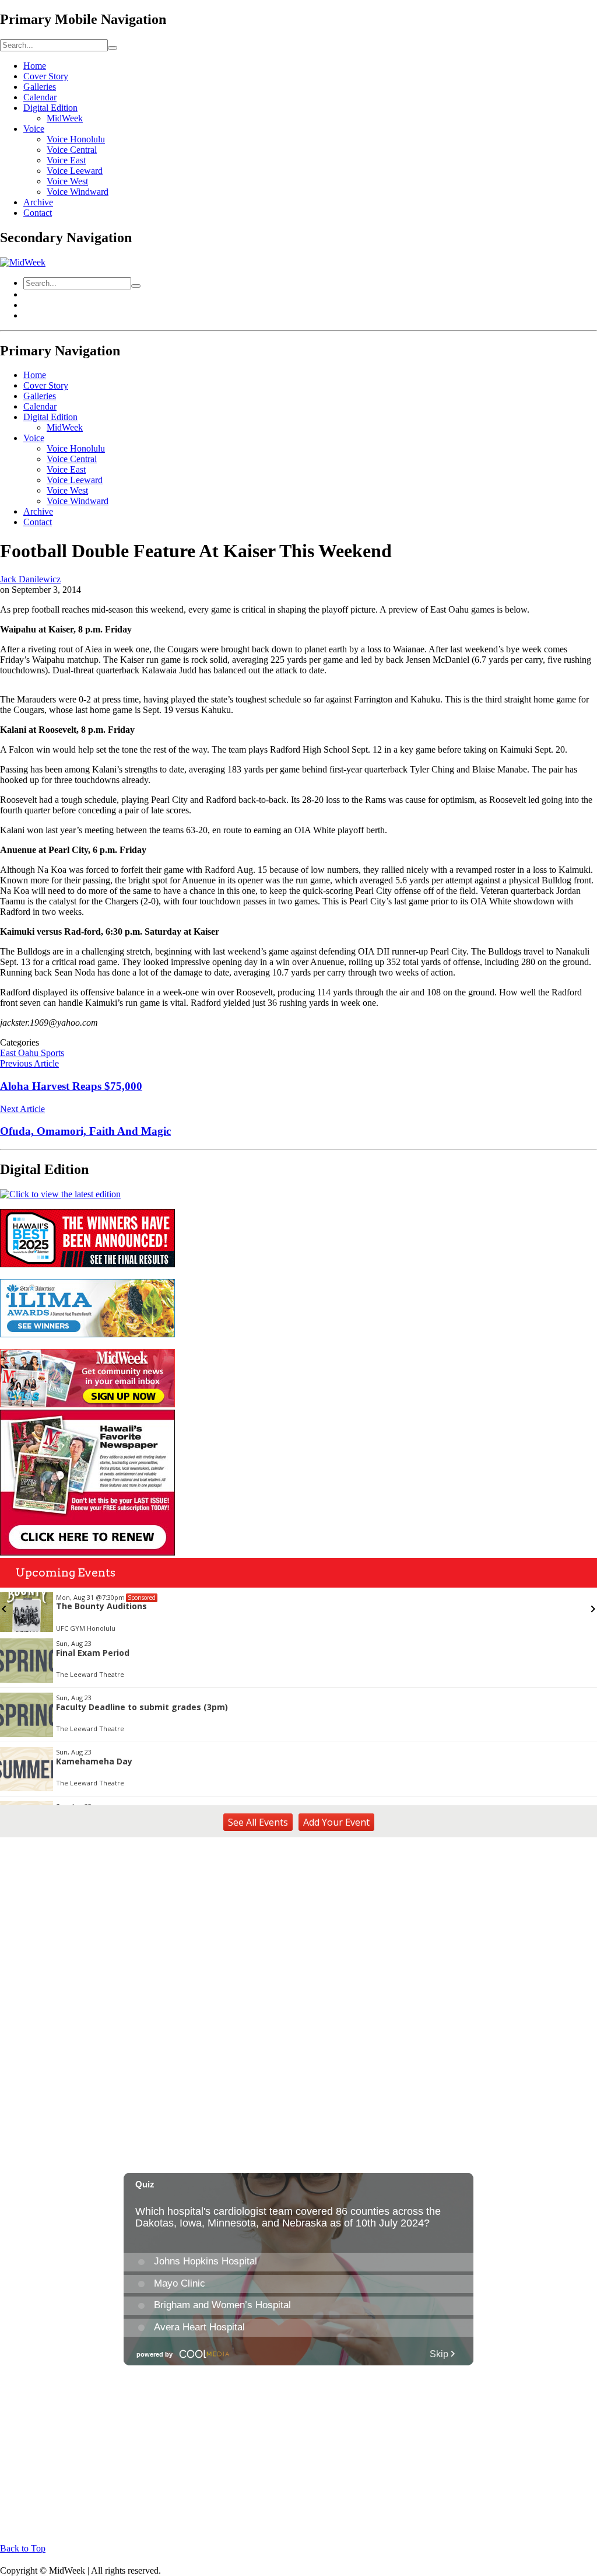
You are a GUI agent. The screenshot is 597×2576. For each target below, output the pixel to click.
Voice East (66, 160)
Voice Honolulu (76, 139)
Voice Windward (78, 192)
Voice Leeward (75, 171)
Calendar (40, 97)
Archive (38, 202)
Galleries (40, 87)
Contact (38, 213)
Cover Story (46, 76)
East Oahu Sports (32, 1053)
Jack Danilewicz (30, 579)
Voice (34, 129)
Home (35, 66)
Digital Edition (50, 108)
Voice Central (72, 150)
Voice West (67, 181)
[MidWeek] (23, 262)
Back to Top (23, 2548)
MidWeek (65, 118)
